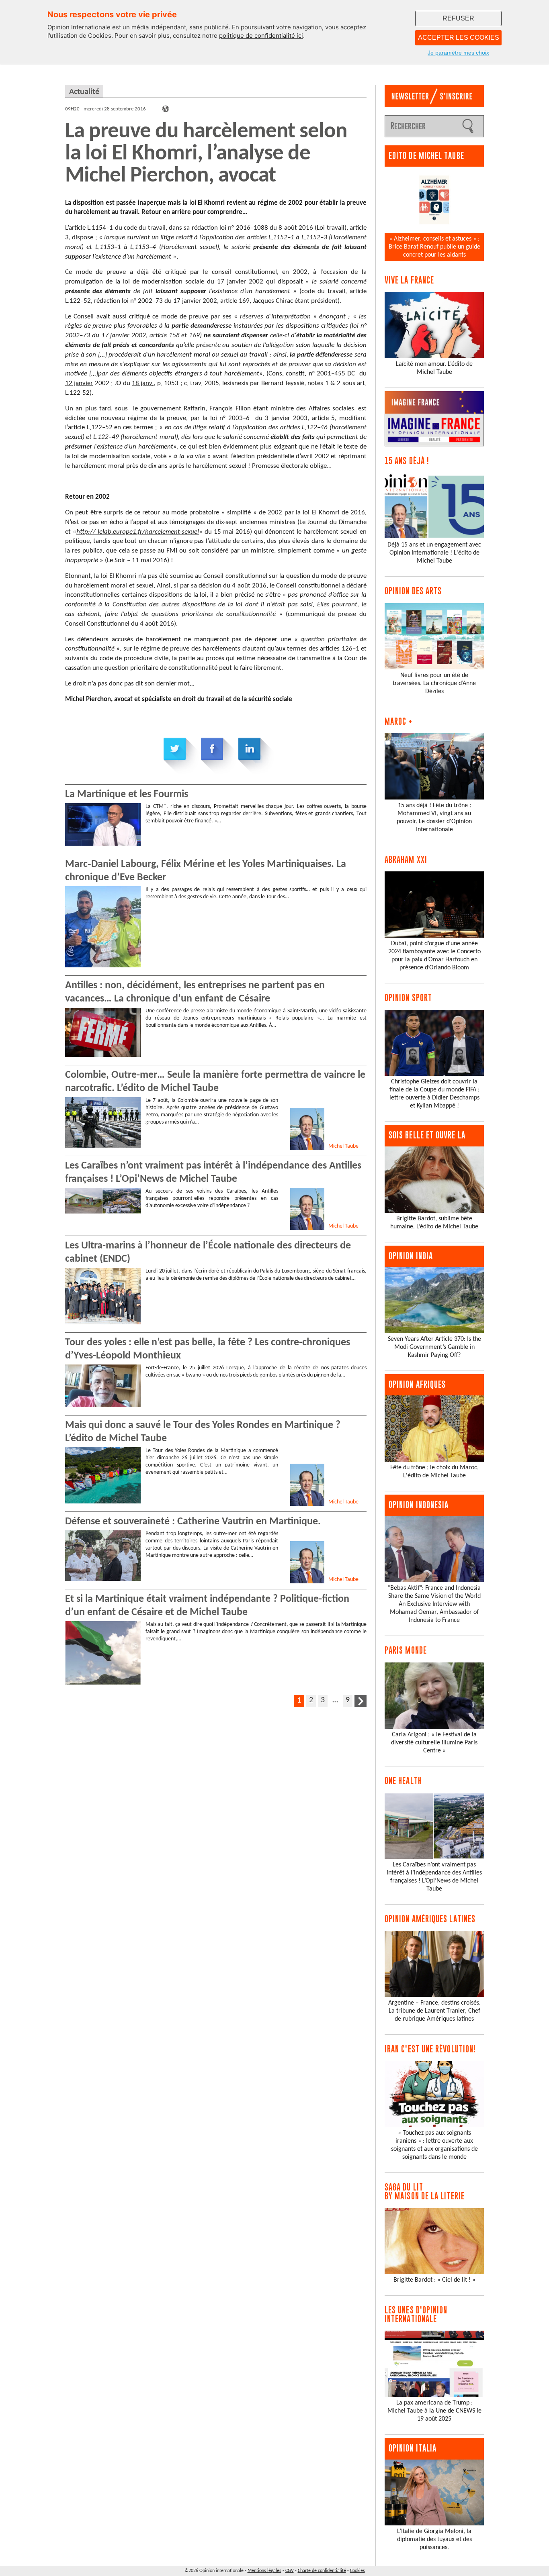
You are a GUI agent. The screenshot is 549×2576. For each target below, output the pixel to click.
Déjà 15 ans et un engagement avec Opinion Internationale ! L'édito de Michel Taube (434, 553)
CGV (290, 2571)
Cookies (357, 2571)
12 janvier (79, 383)
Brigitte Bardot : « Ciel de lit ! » (434, 2280)
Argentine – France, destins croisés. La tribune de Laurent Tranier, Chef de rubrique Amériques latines (434, 2011)
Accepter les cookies (459, 38)
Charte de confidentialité (322, 2571)
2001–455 (331, 374)
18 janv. (143, 383)
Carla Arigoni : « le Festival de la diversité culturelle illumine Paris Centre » (434, 1743)
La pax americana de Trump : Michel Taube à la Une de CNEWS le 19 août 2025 (434, 2411)
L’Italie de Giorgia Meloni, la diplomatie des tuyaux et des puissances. (434, 2539)
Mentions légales (264, 2571)
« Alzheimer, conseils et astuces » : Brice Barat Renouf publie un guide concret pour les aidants (434, 247)
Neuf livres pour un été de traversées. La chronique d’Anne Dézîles (434, 683)
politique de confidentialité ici (261, 36)
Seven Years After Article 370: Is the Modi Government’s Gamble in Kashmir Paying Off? (434, 1347)
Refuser (458, 18)
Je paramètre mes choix (458, 53)
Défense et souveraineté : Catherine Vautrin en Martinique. (193, 1522)
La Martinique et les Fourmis (127, 794)
